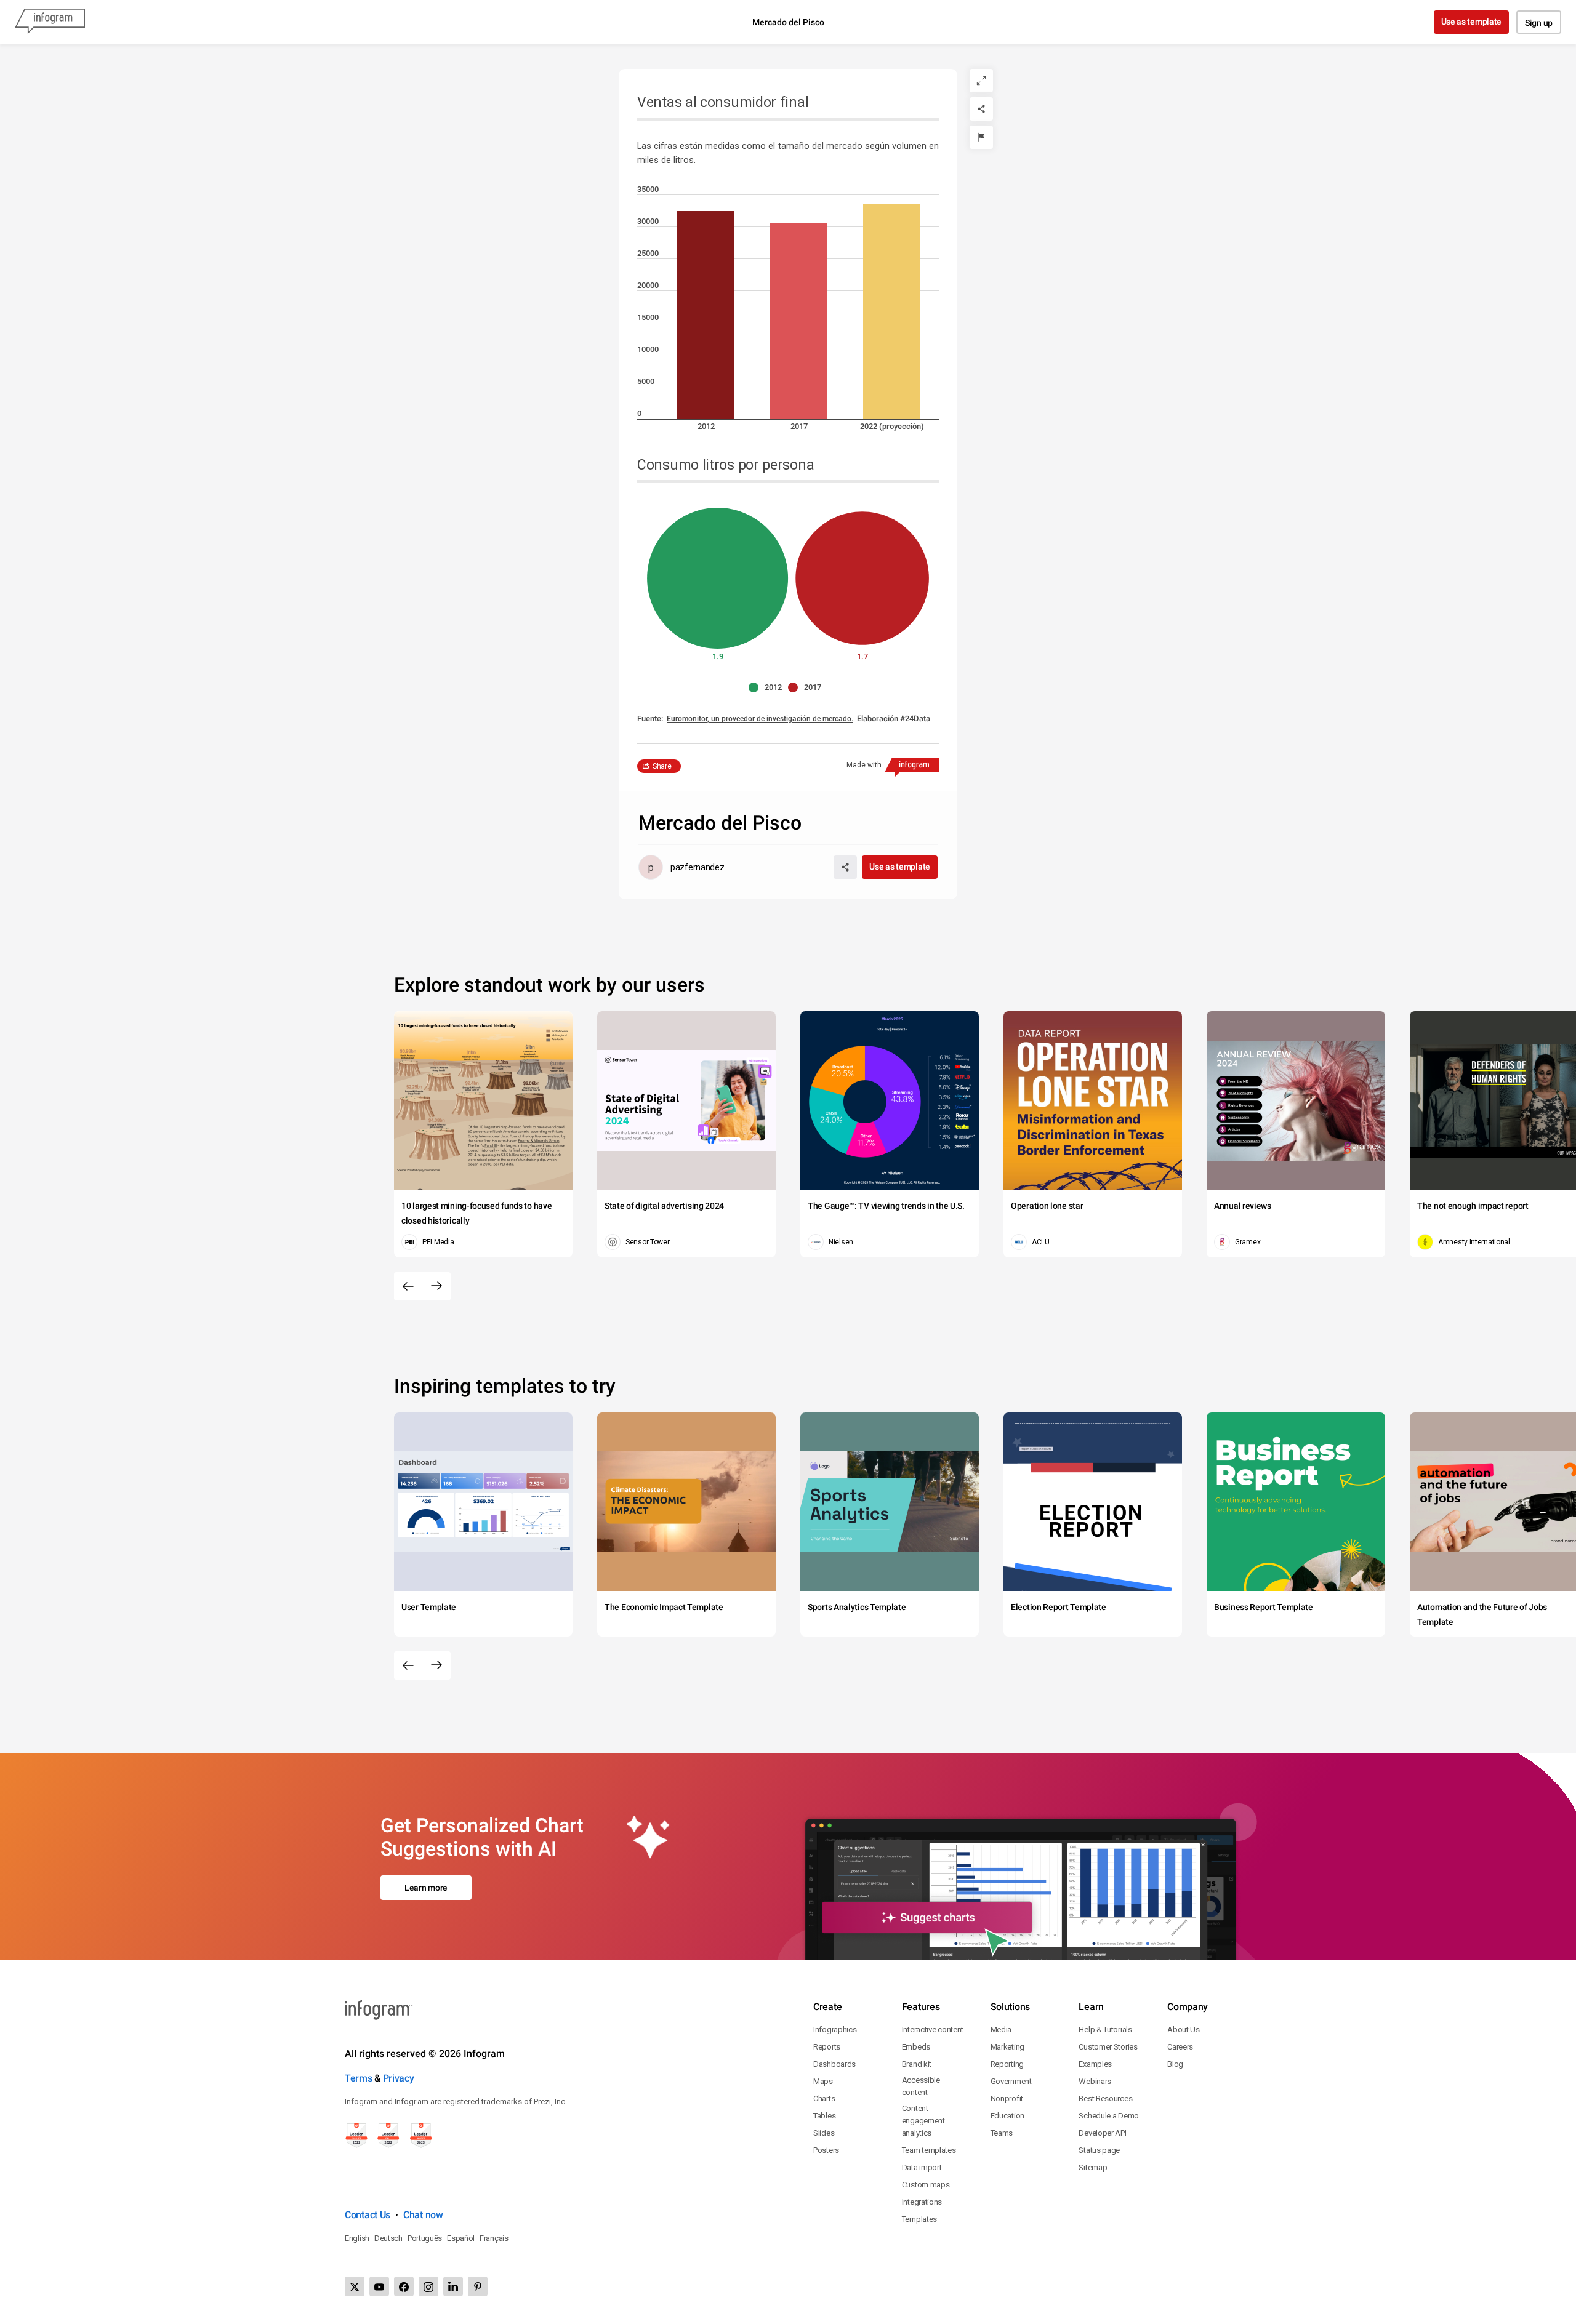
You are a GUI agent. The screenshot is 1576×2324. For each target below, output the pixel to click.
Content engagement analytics (923, 2121)
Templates (919, 2219)
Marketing (1007, 2047)
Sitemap (1093, 2167)
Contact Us (368, 2215)
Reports (827, 2047)
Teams (1002, 2133)
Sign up (1539, 23)
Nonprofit (1007, 2098)
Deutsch (388, 2238)
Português (425, 2238)
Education (1007, 2116)
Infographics (835, 2029)
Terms (359, 2078)
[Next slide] (436, 1286)
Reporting (1007, 2064)
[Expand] (981, 81)
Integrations (922, 2202)
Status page (1099, 2150)
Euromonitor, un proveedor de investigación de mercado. (760, 719)
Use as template (1472, 22)
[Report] (981, 137)
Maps (823, 2081)
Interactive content (933, 2029)
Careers (1180, 2047)
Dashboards (834, 2064)
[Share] (981, 109)
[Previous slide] (408, 1286)
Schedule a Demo (1109, 2116)
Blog (1175, 2064)
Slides (824, 2133)
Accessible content (921, 2086)
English (357, 2238)
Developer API (1102, 2133)
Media (1001, 2029)
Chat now (423, 2215)
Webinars (1095, 2081)
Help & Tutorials (1105, 2029)
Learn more (426, 1888)
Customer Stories (1108, 2047)
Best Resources (1105, 2098)
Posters (826, 2150)
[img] (706, 315)
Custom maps (926, 2185)
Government (1011, 2081)
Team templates (929, 2150)
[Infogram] (50, 22)
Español (461, 2238)
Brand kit (917, 2064)
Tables (824, 2116)
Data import (922, 2167)
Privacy (399, 2078)
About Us (1184, 2029)
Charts (824, 2098)
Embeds (916, 2047)
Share (662, 766)
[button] (768, 687)
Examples (1095, 2064)
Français (494, 2238)
